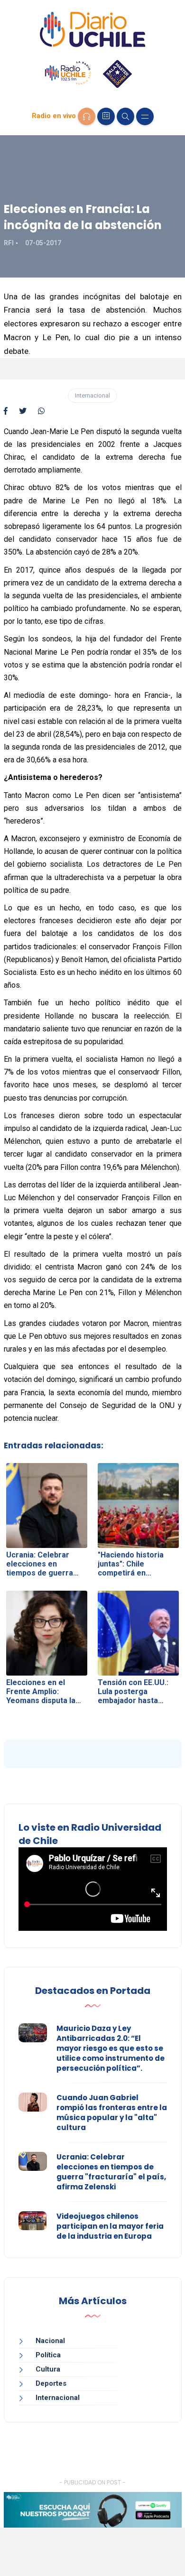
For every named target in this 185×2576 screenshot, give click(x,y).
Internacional (92, 395)
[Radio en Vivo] (87, 116)
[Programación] (106, 116)
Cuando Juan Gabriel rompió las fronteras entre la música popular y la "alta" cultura (112, 2113)
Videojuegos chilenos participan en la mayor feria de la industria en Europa (110, 2226)
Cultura (48, 2369)
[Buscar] (125, 116)
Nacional (50, 2341)
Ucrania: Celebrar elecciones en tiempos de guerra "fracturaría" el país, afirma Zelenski (111, 2172)
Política (48, 2355)
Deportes (51, 2383)
